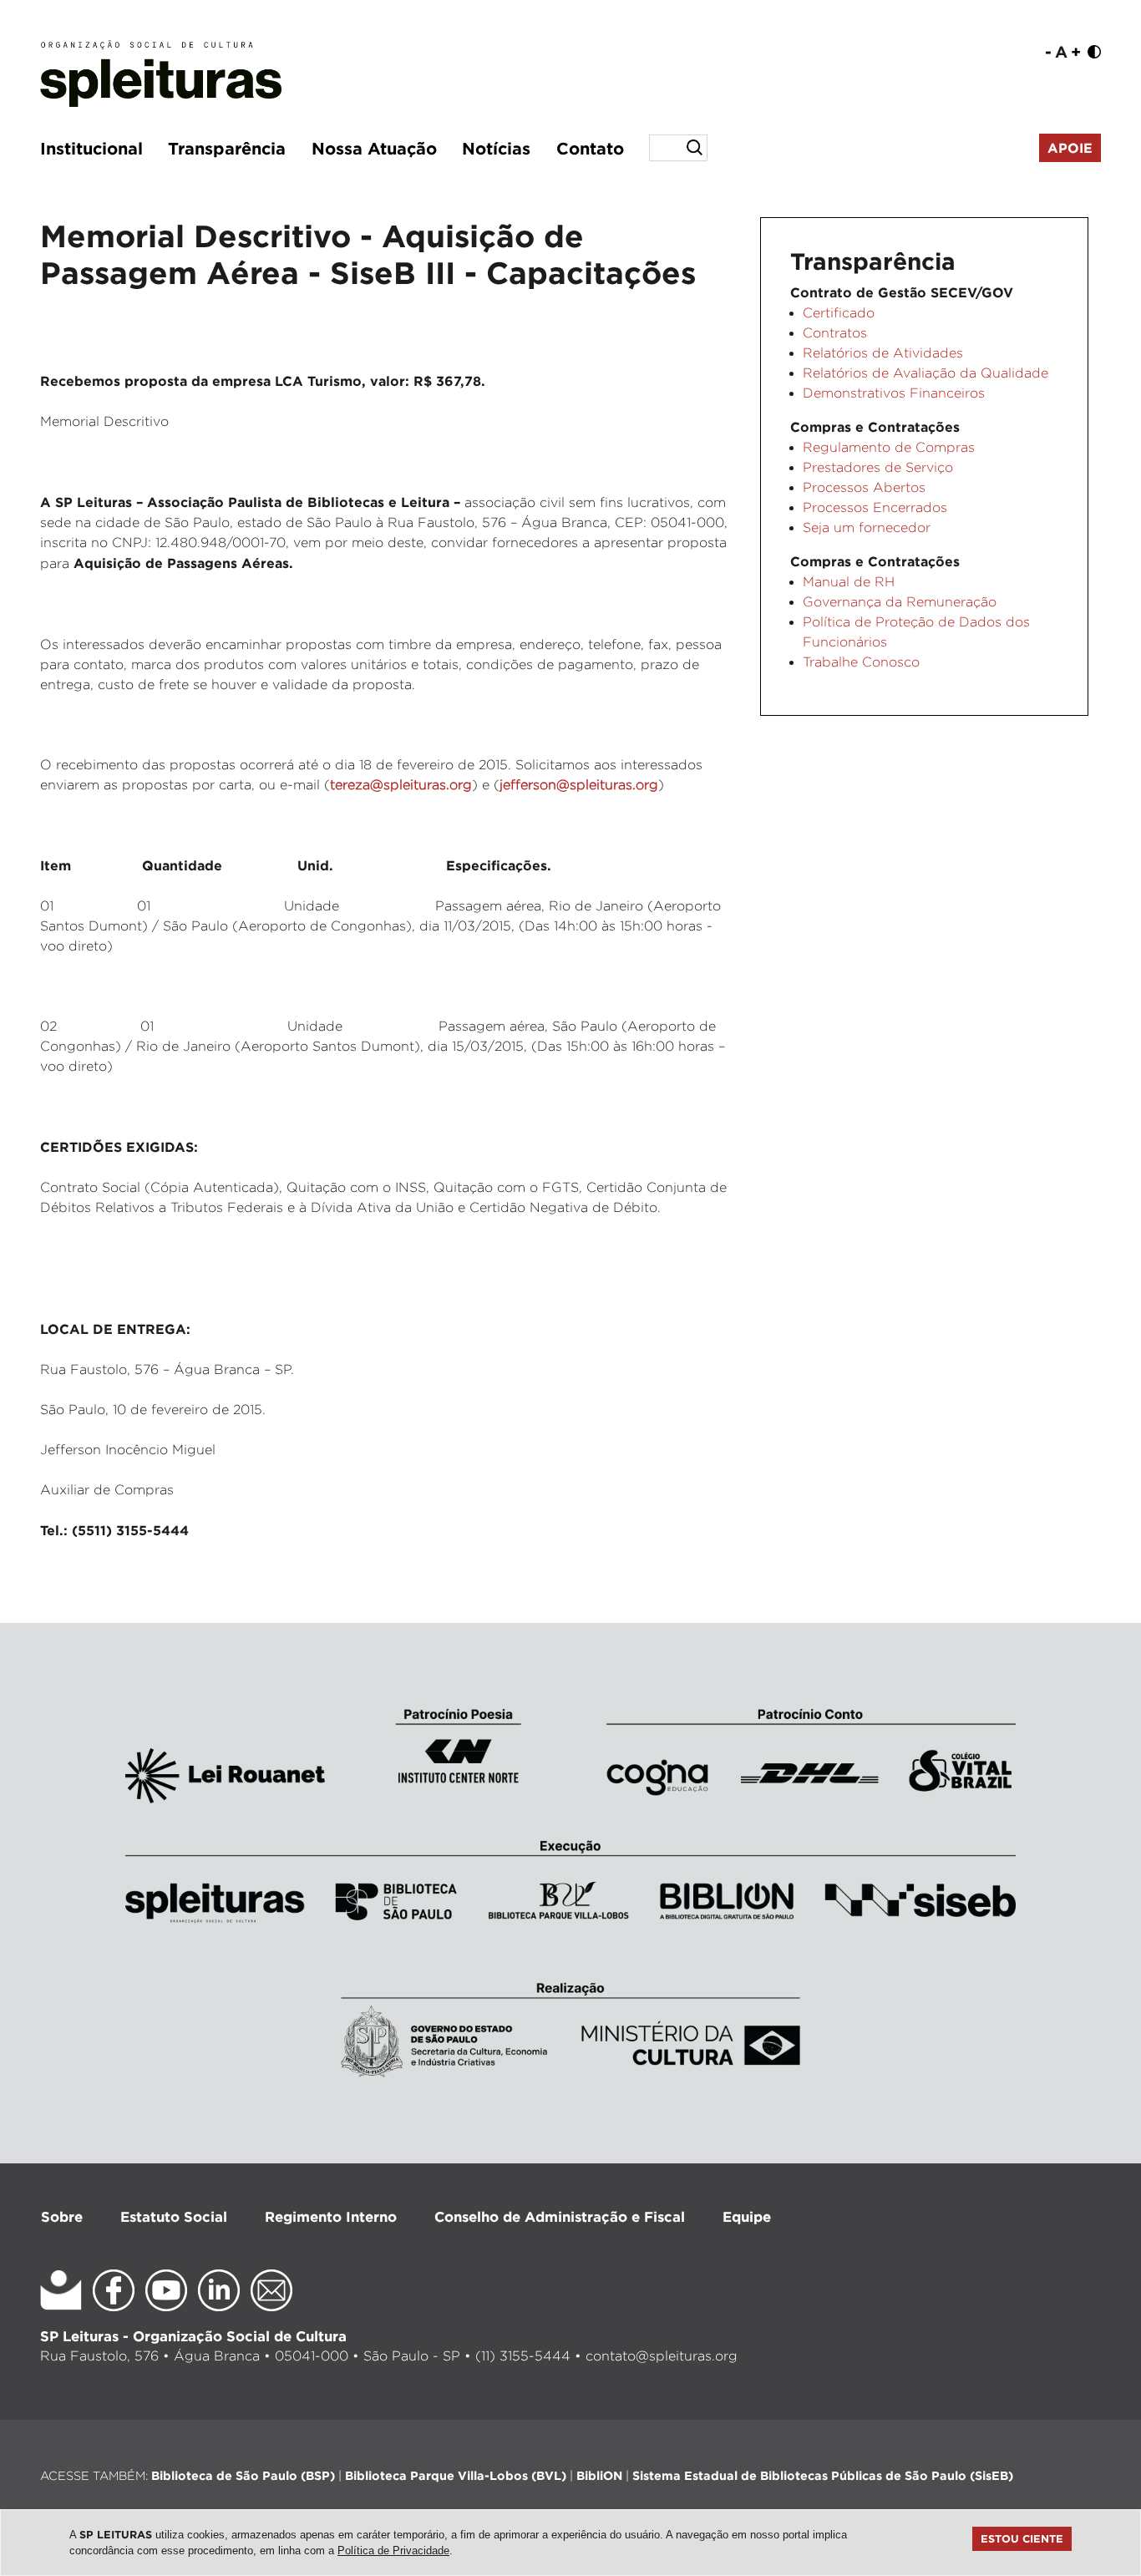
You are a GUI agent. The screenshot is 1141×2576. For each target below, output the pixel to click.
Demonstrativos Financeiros (894, 393)
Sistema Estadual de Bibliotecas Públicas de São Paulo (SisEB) (823, 2475)
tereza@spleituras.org (401, 785)
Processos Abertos (864, 487)
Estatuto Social (174, 2216)
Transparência (227, 148)
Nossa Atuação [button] (374, 148)
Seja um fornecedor (867, 527)
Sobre (62, 2216)
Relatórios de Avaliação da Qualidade (925, 373)
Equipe (747, 2216)
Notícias (496, 148)
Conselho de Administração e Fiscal (560, 2216)
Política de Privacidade (393, 2551)
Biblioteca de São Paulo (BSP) (243, 2475)
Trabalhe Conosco (861, 662)
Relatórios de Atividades (883, 353)
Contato (590, 148)
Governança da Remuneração (900, 602)
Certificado (839, 313)
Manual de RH (849, 582)
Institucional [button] (91, 148)
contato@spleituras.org (662, 2356)
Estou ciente (1022, 2538)
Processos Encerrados (875, 507)
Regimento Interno (331, 2216)
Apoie (1070, 148)
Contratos (835, 333)
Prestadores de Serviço (878, 467)
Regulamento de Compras (889, 447)
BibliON (599, 2475)
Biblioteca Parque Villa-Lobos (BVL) (456, 2475)
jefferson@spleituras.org (579, 785)
